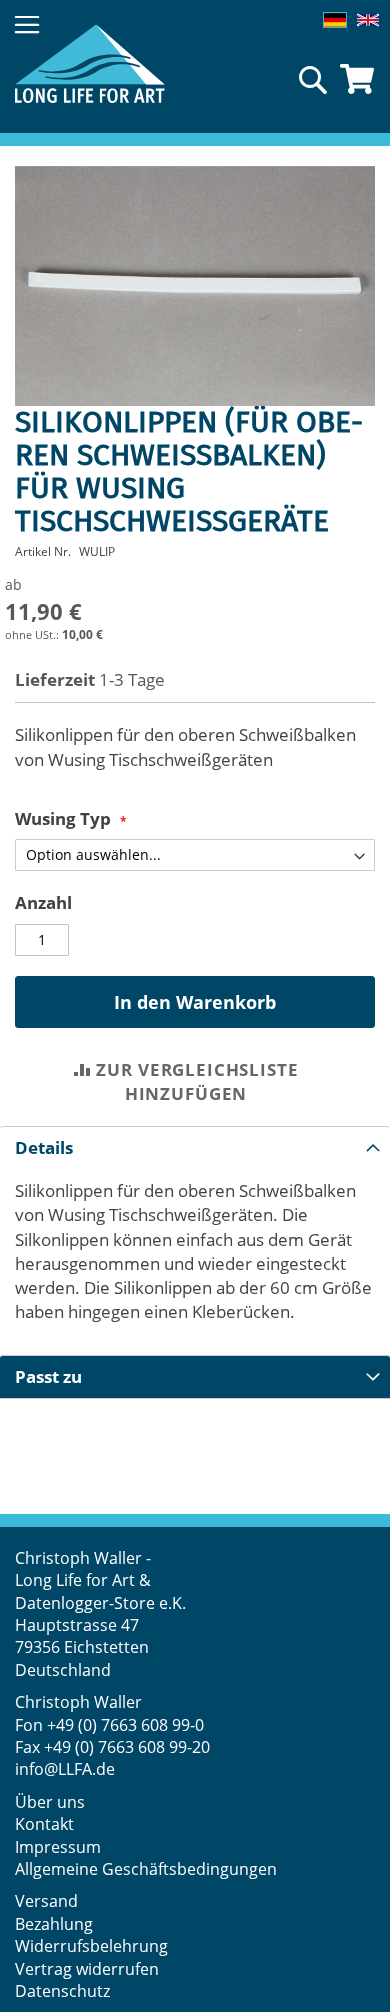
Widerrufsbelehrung (93, 1946)
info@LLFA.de (65, 1769)
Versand (46, 1901)
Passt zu (48, 1376)
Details (44, 1147)
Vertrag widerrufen (87, 1969)
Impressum (58, 1847)
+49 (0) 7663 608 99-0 (125, 1725)
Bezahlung (54, 1924)
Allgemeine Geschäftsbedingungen (146, 1869)
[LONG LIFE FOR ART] (90, 63)
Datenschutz (62, 1991)
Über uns (50, 1802)
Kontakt (44, 1824)
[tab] (195, 1147)
